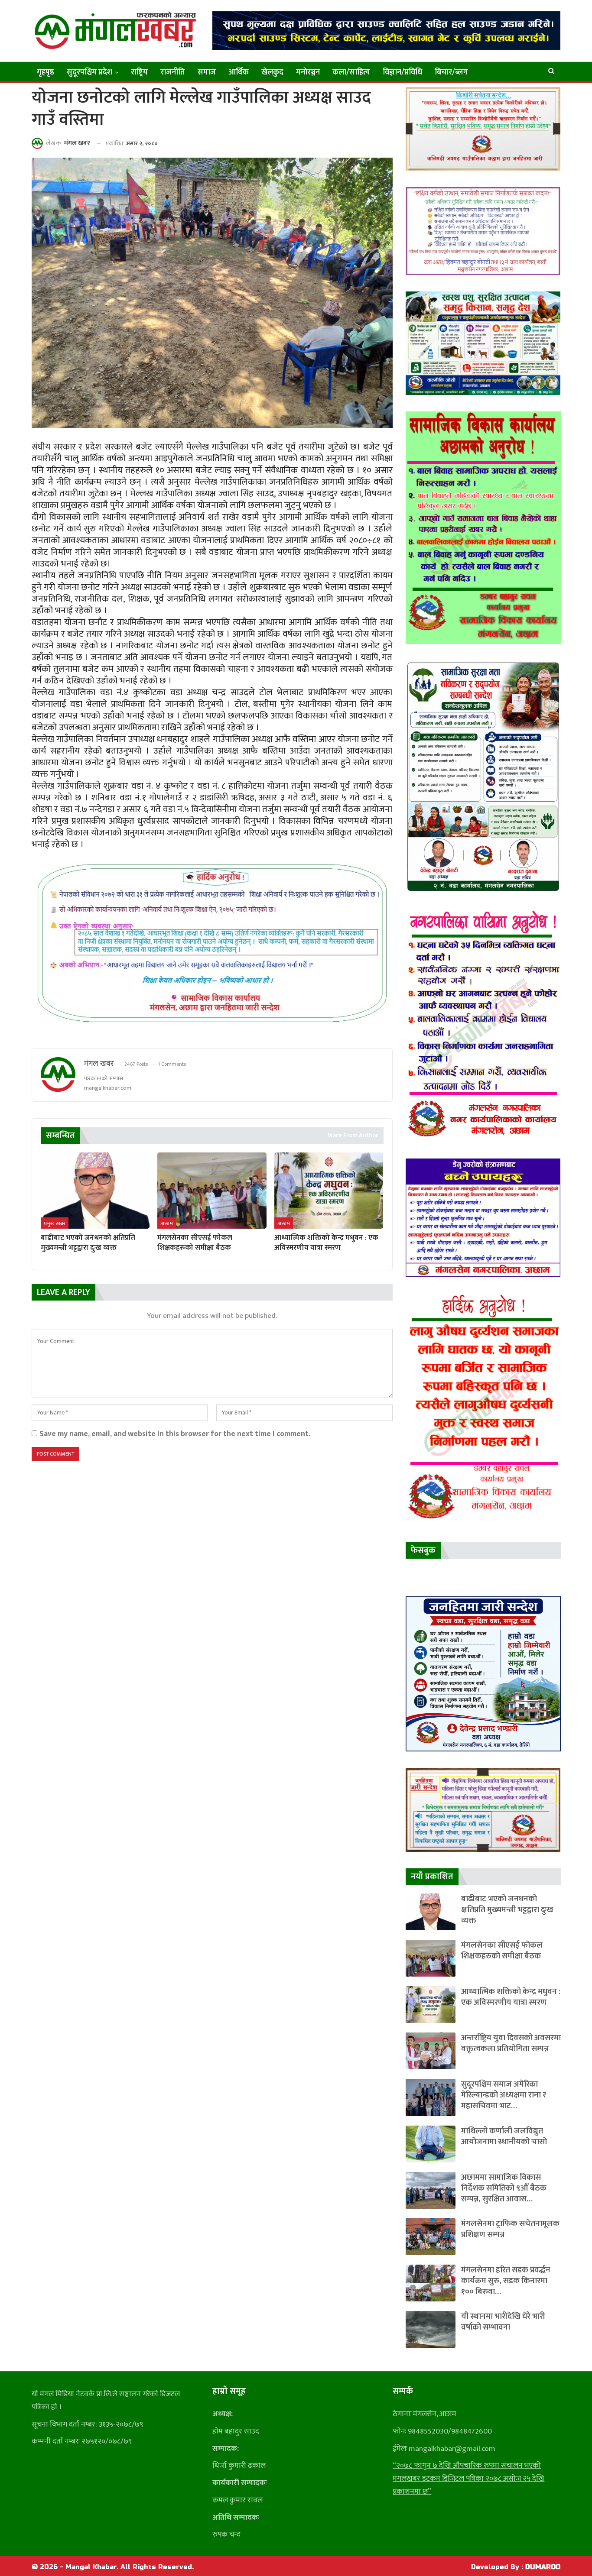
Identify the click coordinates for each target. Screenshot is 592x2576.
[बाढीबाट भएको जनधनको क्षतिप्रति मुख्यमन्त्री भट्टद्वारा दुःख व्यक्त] (95, 1191)
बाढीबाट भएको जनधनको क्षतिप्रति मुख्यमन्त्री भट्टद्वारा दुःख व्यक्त (507, 1910)
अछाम (167, 1223)
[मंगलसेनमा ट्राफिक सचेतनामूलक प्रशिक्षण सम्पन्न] (431, 2237)
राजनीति (173, 72)
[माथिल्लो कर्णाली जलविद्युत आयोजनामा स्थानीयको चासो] (431, 2144)
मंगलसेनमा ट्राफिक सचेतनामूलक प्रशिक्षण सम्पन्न (510, 2229)
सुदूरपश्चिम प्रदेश (89, 72)
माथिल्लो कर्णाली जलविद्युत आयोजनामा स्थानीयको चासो (504, 2136)
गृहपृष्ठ (46, 72)
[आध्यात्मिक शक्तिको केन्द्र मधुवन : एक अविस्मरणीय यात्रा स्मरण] (329, 1191)
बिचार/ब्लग (451, 72)
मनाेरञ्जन (308, 72)
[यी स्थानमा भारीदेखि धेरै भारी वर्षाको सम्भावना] (431, 2329)
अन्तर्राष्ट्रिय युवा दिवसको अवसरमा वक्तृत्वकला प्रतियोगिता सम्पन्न (511, 2043)
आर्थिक (239, 72)
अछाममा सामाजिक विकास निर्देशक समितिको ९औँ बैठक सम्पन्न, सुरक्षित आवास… (504, 2188)
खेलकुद (272, 72)
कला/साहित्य (351, 72)
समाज (207, 72)
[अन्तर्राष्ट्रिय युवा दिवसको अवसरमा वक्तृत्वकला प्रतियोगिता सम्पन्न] (431, 2051)
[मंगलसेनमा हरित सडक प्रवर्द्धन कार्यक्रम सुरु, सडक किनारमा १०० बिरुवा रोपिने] (431, 2283)
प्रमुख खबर (55, 1223)
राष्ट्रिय (139, 72)
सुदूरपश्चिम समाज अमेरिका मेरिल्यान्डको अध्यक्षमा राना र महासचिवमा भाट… (504, 2095)
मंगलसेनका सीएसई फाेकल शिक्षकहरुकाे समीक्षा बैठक (502, 1951)
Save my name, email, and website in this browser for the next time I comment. (175, 1434)
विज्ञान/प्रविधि (402, 72)
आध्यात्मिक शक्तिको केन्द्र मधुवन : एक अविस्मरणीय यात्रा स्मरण (511, 1997)
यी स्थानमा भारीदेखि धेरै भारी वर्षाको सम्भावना (503, 2322)
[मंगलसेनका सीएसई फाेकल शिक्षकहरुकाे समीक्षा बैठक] (212, 1191)
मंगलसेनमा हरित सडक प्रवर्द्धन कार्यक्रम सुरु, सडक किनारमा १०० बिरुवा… (506, 2281)
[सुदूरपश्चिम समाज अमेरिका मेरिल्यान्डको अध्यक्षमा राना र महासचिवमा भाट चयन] (431, 2097)
